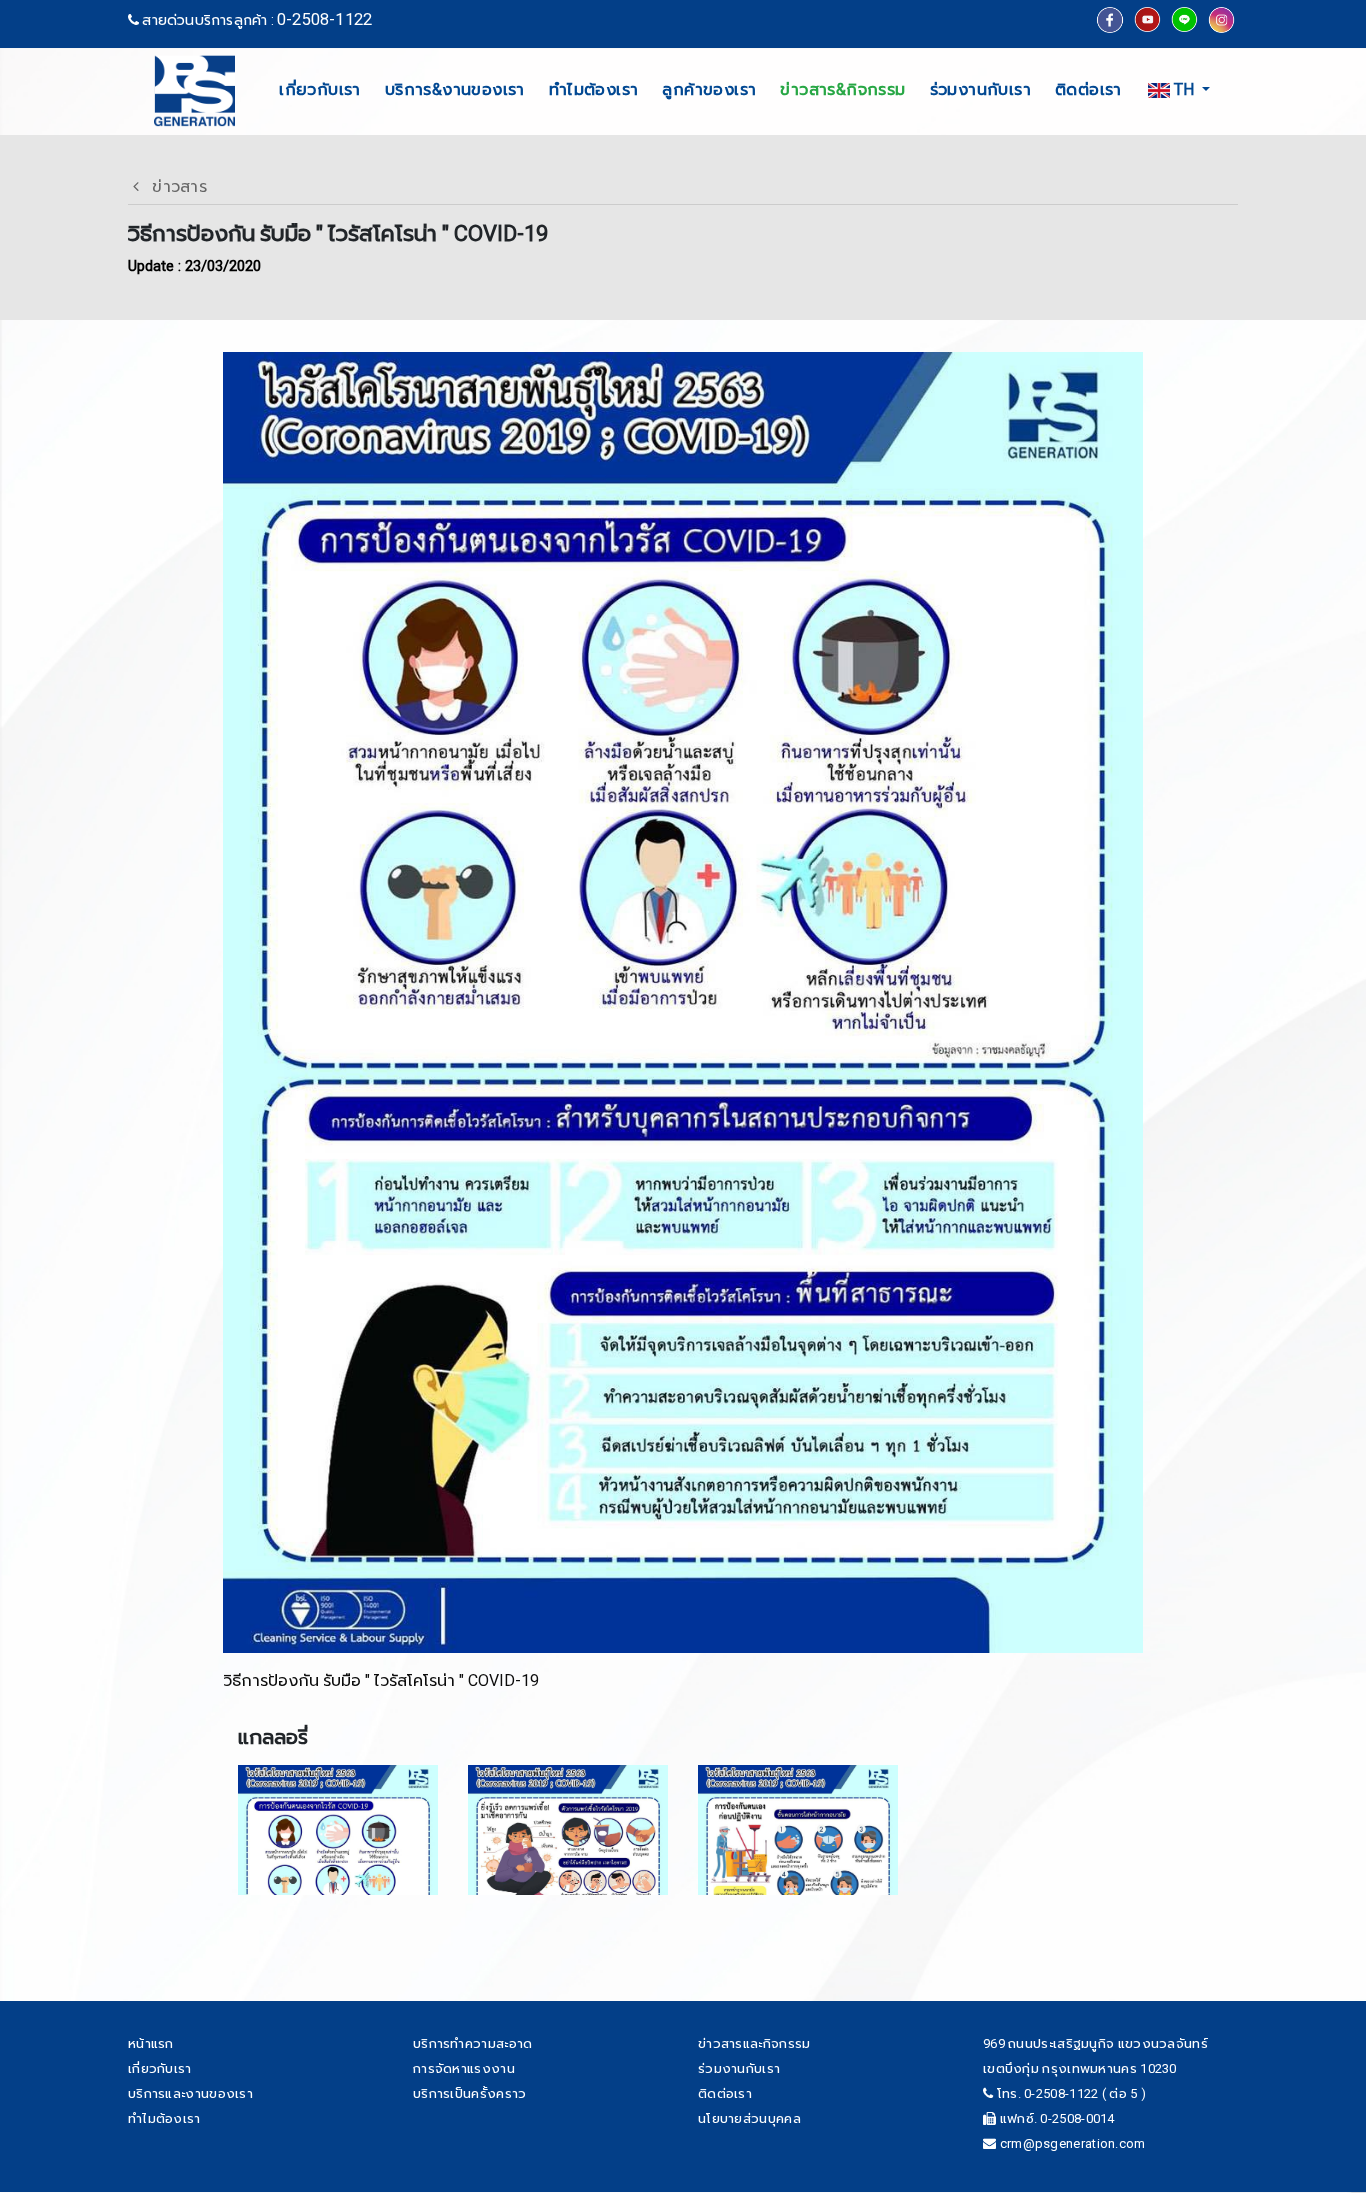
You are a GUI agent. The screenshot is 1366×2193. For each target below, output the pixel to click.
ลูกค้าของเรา (709, 89)
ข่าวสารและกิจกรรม (754, 2043)
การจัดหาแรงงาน (464, 2068)
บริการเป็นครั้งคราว (470, 2093)
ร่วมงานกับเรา (980, 89)
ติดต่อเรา (1088, 89)
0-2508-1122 (324, 19)
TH (1184, 89)
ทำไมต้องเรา (594, 89)
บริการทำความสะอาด (473, 2043)
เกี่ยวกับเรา (320, 89)
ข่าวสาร (173, 186)
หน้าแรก (151, 2043)
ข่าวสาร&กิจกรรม (842, 89)
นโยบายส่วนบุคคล (749, 2118)
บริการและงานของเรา (190, 2093)
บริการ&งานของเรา (455, 89)
